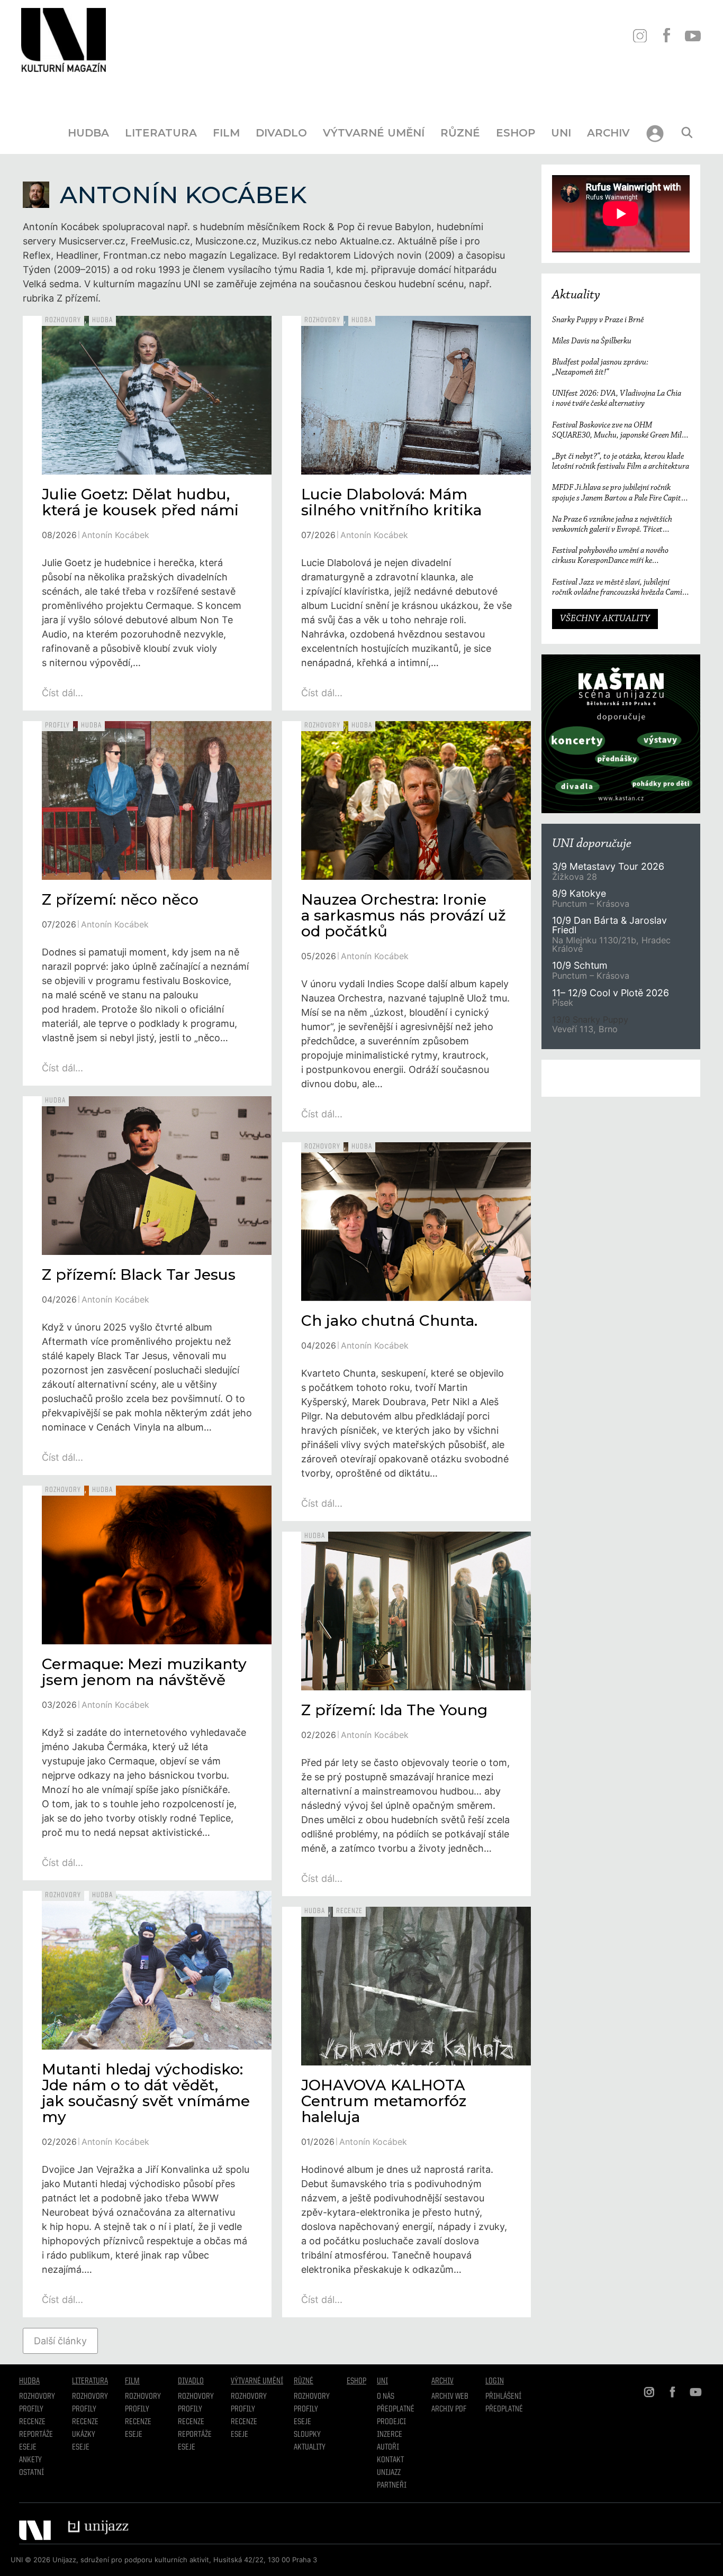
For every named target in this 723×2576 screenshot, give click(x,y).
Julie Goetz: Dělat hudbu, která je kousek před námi (140, 502)
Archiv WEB (450, 2397)
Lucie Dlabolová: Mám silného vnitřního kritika (391, 502)
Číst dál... (62, 693)
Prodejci (391, 2422)
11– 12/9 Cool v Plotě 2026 (611, 993)
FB (666, 36)
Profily (57, 725)
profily (84, 2409)
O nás (386, 2397)
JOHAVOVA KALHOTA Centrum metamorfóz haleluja (387, 2101)
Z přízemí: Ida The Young (394, 1710)
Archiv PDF (449, 2409)
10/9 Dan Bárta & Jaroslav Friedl (609, 925)
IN (640, 36)
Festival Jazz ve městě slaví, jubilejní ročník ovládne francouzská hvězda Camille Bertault (621, 588)
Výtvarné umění (374, 133)
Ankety (30, 2460)
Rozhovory (63, 320)
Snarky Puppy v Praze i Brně (598, 320)
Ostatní (31, 2473)
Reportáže (36, 2435)
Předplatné (396, 2409)
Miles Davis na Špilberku (592, 341)
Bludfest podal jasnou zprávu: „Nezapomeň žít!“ (600, 367)
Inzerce (390, 2435)
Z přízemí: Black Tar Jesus (139, 1275)
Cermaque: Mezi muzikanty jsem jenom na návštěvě (144, 1672)
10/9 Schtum (580, 965)
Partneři (392, 2486)
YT (693, 36)
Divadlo (281, 133)
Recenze (349, 1911)
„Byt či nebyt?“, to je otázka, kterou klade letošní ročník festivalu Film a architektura (621, 462)
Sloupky (307, 2435)
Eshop (516, 133)
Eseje (28, 2447)
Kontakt (390, 2460)
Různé (460, 133)
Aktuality (576, 295)
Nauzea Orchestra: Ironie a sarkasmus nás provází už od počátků (404, 915)
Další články (60, 2341)
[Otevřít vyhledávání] (687, 133)
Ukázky (84, 2435)
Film (226, 133)
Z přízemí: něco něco (120, 899)
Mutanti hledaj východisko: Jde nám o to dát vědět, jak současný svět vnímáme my (146, 2093)
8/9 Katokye (579, 893)
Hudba (88, 133)
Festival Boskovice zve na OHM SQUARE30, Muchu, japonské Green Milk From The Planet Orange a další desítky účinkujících (619, 431)
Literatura (161, 133)
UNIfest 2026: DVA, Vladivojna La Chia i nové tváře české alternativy (617, 399)
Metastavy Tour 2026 (608, 866)
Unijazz (389, 2473)
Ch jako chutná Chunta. (389, 1321)
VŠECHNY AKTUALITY (605, 619)
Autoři (388, 2447)
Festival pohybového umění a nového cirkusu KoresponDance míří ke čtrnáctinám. (610, 556)
